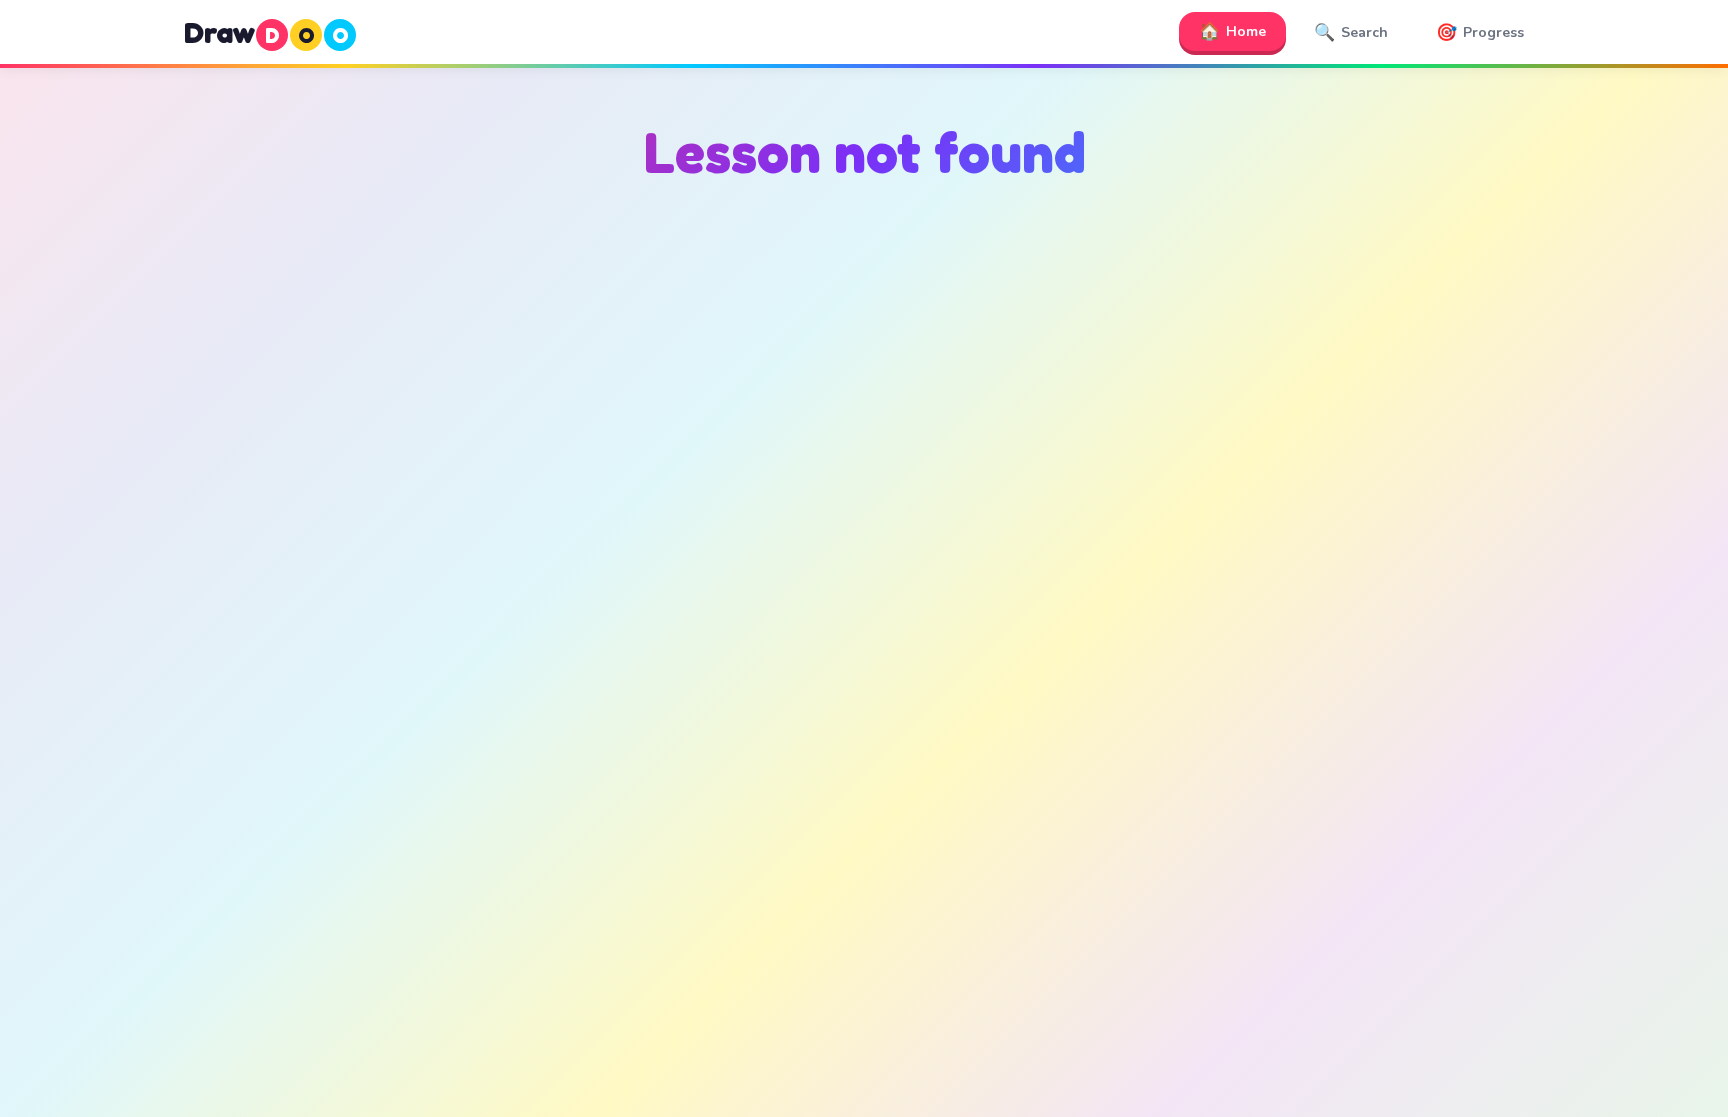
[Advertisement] (864, 401)
